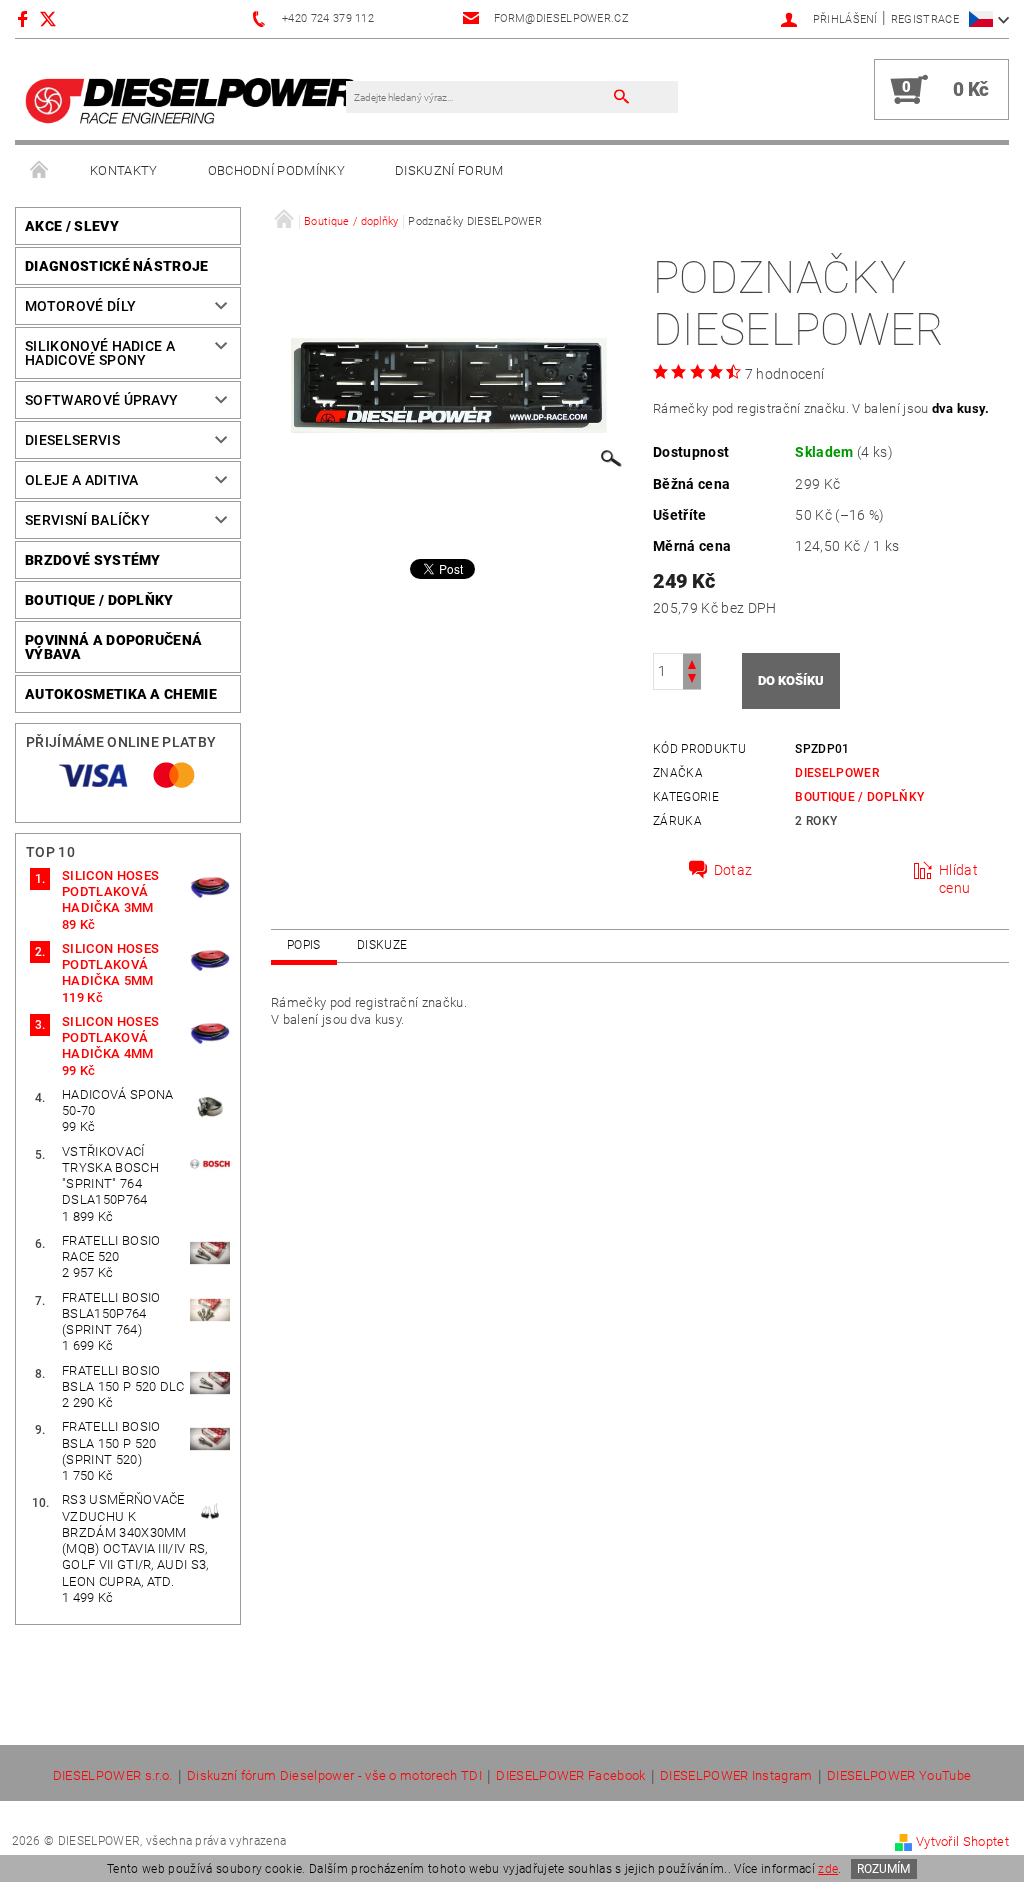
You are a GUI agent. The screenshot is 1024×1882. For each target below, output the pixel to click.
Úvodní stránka (40, 171)
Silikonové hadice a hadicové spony (100, 353)
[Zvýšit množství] (692, 662)
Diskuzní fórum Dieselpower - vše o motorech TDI (334, 1776)
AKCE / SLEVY (72, 226)
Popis (304, 945)
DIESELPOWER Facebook (570, 1776)
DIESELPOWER (837, 773)
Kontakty (124, 170)
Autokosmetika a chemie (121, 694)
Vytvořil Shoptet (962, 1841)
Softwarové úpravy (101, 400)
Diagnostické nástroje (117, 266)
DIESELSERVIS (72, 440)
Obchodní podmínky (276, 170)
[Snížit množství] (692, 680)
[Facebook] (25, 18)
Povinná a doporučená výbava (113, 647)
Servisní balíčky (87, 520)
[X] (58, 18)
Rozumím (883, 1869)
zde (828, 1869)
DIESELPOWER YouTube (899, 1776)
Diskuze (382, 945)
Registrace (925, 19)
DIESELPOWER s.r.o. (113, 1776)
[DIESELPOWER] (190, 99)
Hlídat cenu (958, 879)
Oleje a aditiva (82, 480)
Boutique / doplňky (99, 600)
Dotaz (733, 870)
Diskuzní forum (449, 170)
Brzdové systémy (93, 560)
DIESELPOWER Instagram (736, 1776)
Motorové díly (80, 306)
